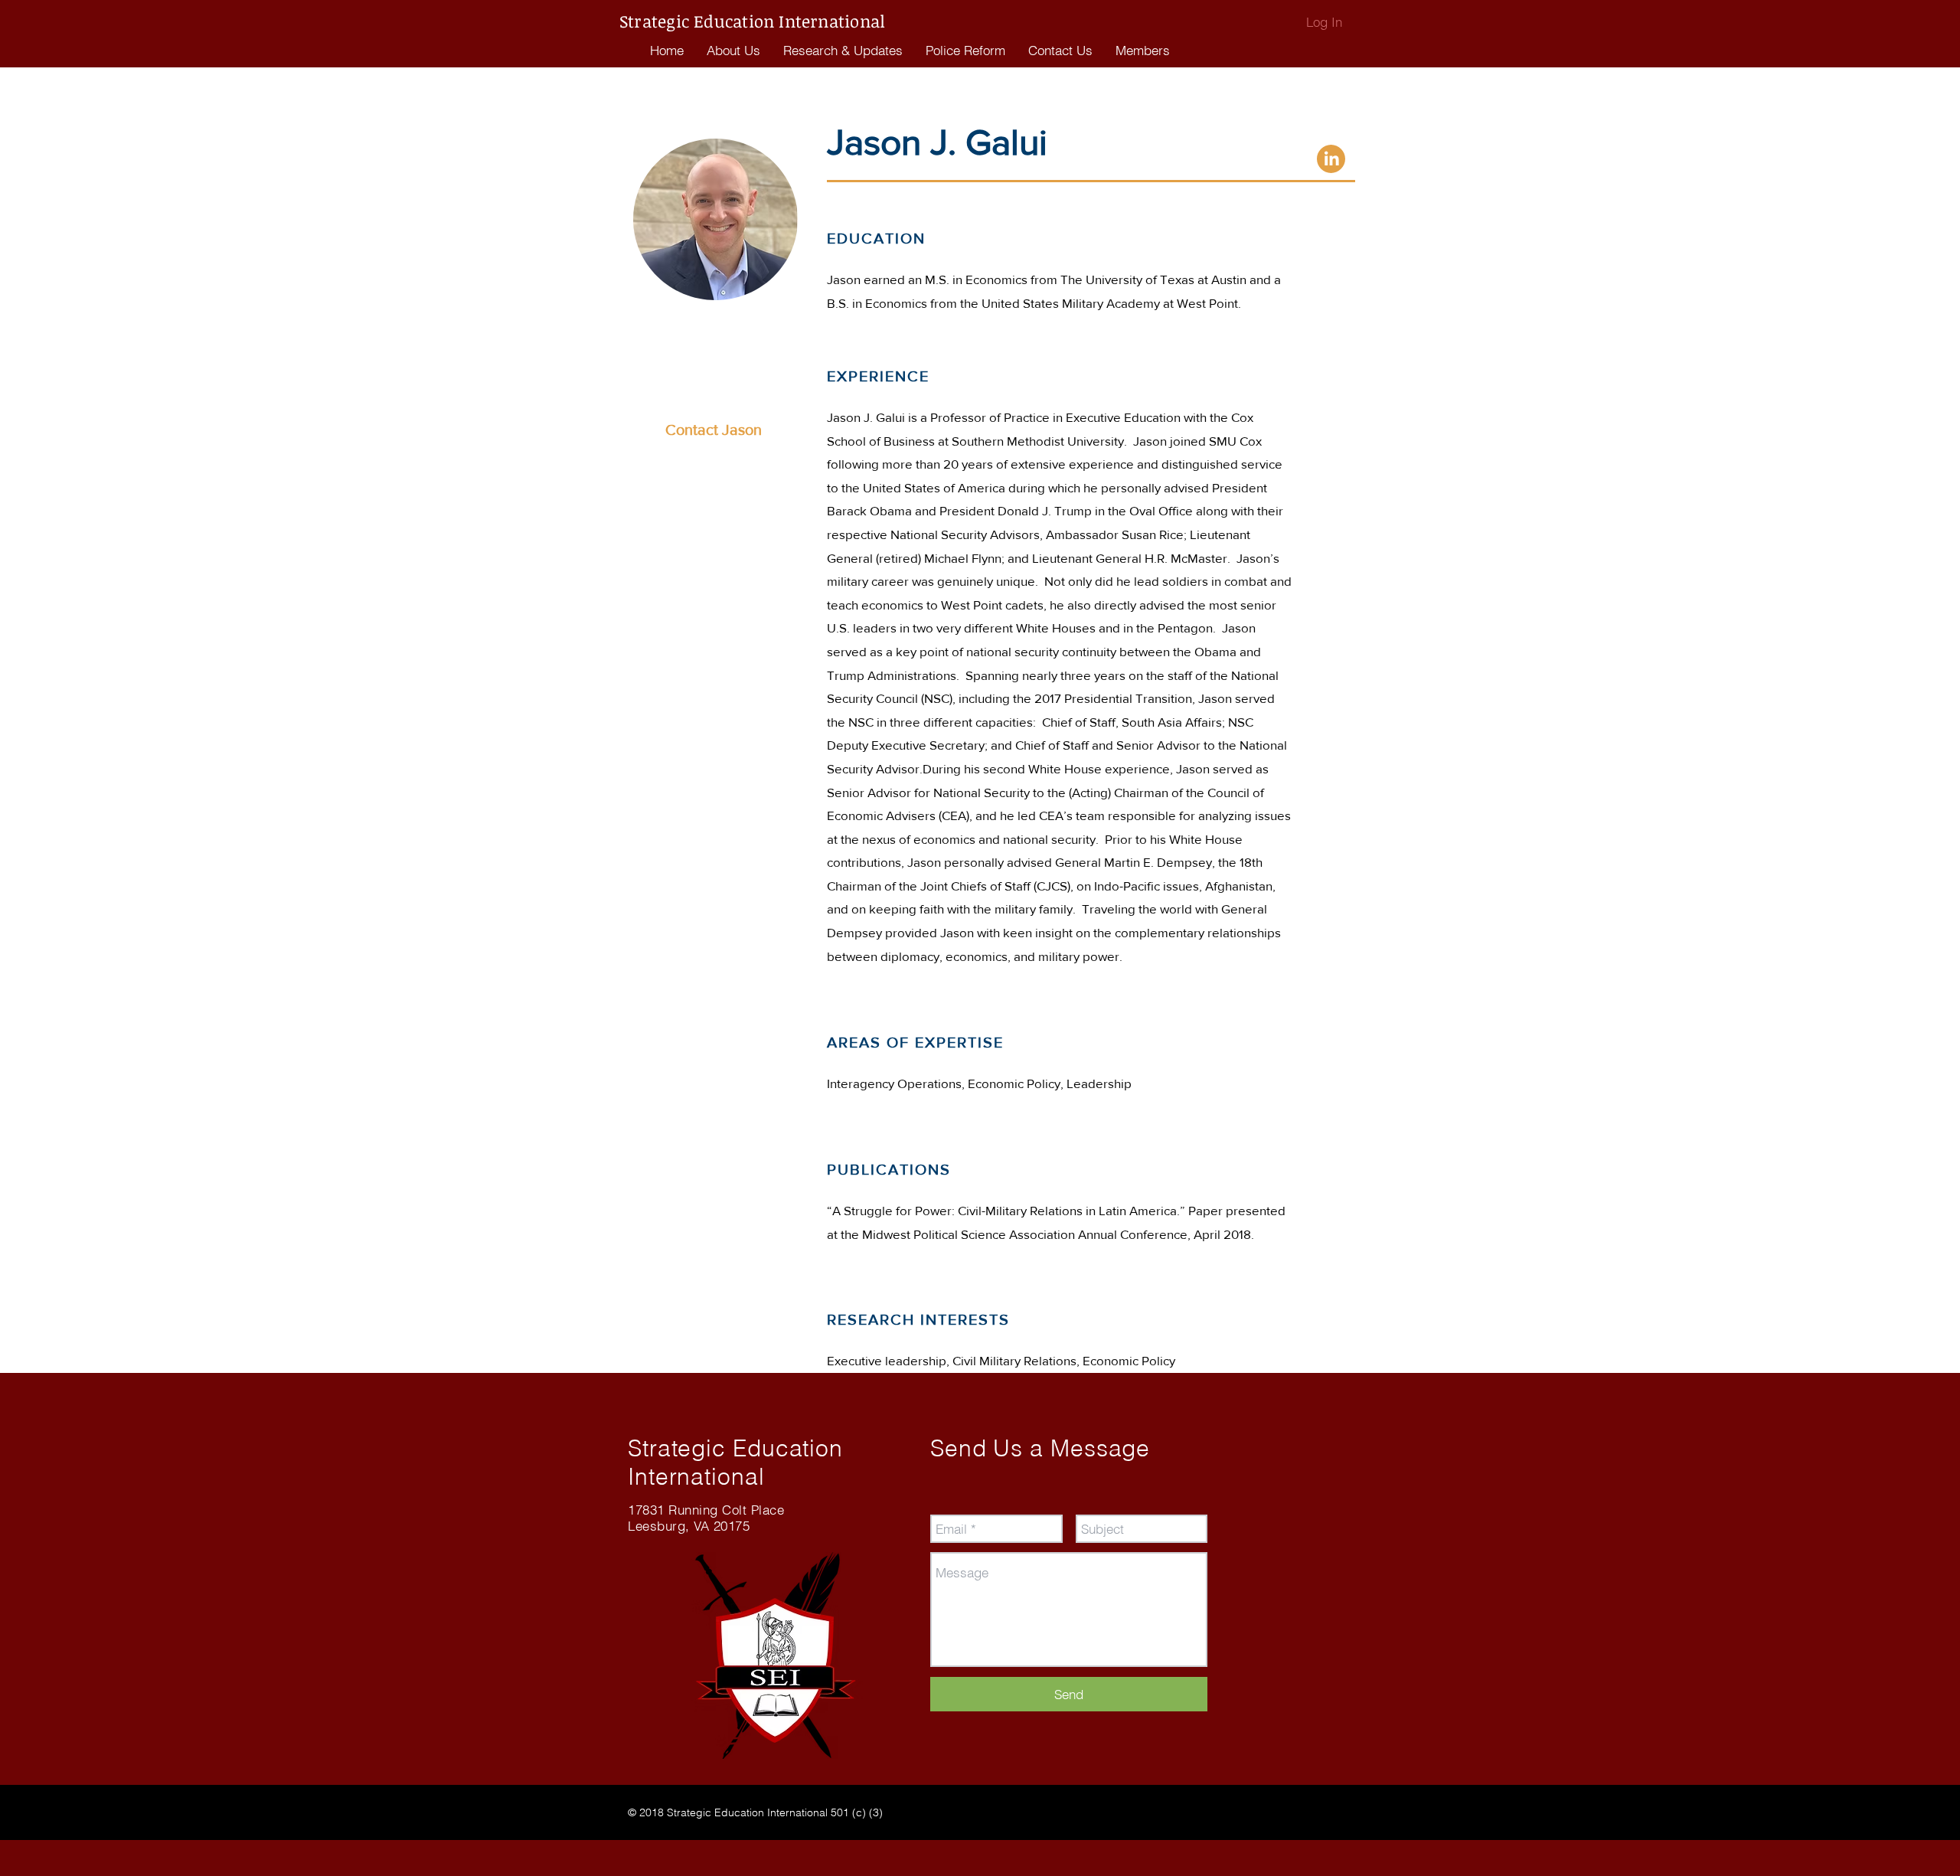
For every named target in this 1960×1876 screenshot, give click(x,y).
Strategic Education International (755, 21)
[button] (965, 51)
